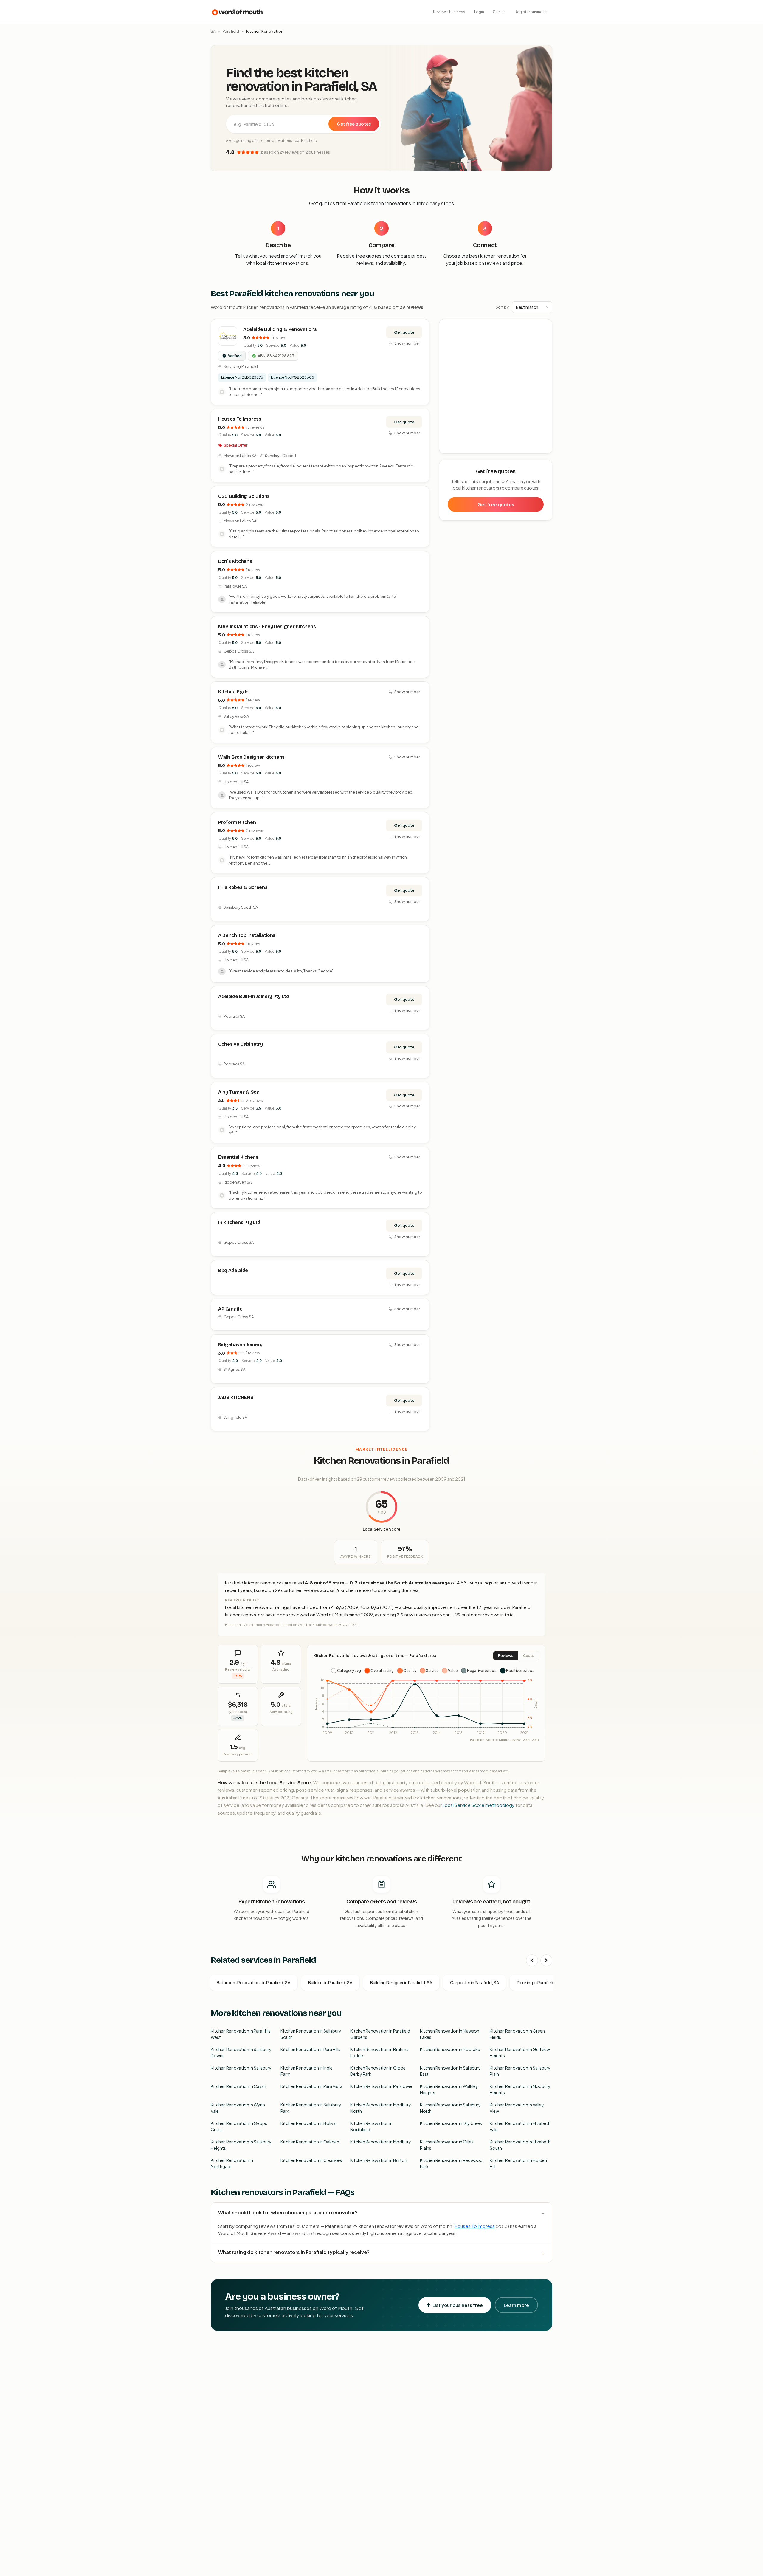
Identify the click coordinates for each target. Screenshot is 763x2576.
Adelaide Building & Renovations (280, 329)
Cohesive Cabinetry (240, 1044)
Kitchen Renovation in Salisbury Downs (241, 2052)
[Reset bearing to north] (544, 344)
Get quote (404, 332)
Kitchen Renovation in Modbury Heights (520, 2089)
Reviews (506, 1656)
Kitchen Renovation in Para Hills (310, 2049)
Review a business (449, 12)
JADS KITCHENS (236, 1397)
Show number (407, 343)
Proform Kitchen (237, 822)
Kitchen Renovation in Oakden (310, 2142)
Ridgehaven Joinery (240, 1345)
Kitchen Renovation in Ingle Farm (307, 2071)
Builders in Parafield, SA (330, 1982)
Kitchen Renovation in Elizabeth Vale (520, 2126)
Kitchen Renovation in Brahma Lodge (379, 2052)
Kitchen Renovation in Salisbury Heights (241, 2145)
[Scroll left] (532, 1960)
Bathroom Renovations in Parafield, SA (253, 1982)
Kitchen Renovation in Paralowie (381, 2086)
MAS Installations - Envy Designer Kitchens (267, 626)
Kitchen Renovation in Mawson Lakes (450, 2034)
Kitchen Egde (233, 692)
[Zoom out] (544, 336)
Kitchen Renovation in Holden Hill (518, 2163)
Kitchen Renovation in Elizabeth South (520, 2145)
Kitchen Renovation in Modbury (381, 2142)
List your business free (458, 2305)
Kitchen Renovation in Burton (379, 2160)
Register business (531, 12)
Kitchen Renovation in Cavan (238, 2086)
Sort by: (503, 307)
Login (479, 12)
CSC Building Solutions (244, 496)
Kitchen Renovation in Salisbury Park (311, 2108)
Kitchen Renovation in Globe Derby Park (378, 2071)
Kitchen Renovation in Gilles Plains (447, 2145)
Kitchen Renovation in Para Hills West (241, 2034)
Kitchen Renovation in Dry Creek (451, 2123)
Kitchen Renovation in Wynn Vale (238, 2108)
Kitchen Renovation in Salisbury (241, 2068)
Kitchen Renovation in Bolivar (309, 2123)
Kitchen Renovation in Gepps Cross (239, 2126)
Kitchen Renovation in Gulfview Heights (520, 2052)
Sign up (499, 12)
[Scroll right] (546, 1960)
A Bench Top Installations (247, 935)
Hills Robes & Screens (243, 887)
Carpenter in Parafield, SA (474, 1982)
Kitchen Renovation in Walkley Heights (449, 2089)
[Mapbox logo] (455, 448)
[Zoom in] (544, 327)
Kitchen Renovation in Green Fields (517, 2034)
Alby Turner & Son (239, 1092)
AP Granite (230, 1309)
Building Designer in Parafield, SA (401, 1982)
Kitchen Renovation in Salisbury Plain (520, 2071)
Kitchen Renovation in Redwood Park (451, 2163)
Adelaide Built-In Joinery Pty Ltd (253, 996)
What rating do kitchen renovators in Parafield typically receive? (294, 2252)
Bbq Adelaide (233, 1270)
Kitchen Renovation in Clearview (311, 2160)
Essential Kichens (238, 1157)
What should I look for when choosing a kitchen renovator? (288, 2212)
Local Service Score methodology (479, 1805)
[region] (496, 387)
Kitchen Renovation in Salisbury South (311, 2034)
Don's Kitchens (235, 561)
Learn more (516, 2305)
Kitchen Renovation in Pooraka (450, 2049)
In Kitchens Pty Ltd (239, 1222)
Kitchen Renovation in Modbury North (381, 2108)
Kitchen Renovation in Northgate (232, 2163)
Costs (529, 1656)
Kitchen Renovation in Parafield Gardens (380, 2034)
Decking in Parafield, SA (539, 1982)
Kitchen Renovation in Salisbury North (450, 2108)
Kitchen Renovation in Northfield (371, 2126)
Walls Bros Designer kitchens (251, 757)
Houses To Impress (240, 419)
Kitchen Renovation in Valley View (517, 2108)
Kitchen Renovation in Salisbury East (450, 2071)
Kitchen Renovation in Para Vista (311, 2086)
